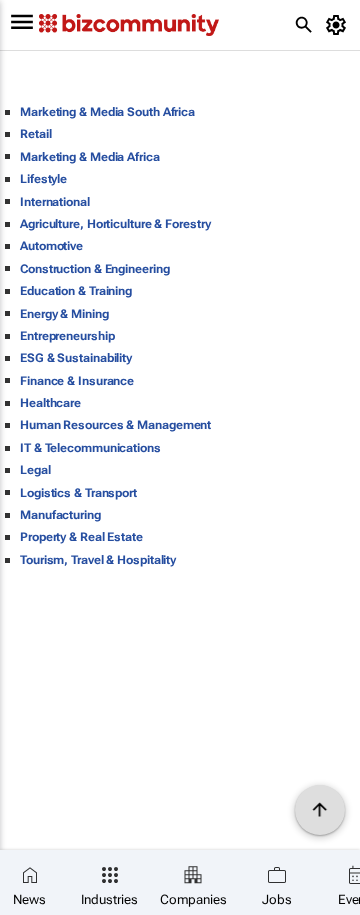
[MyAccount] (339, 25)
